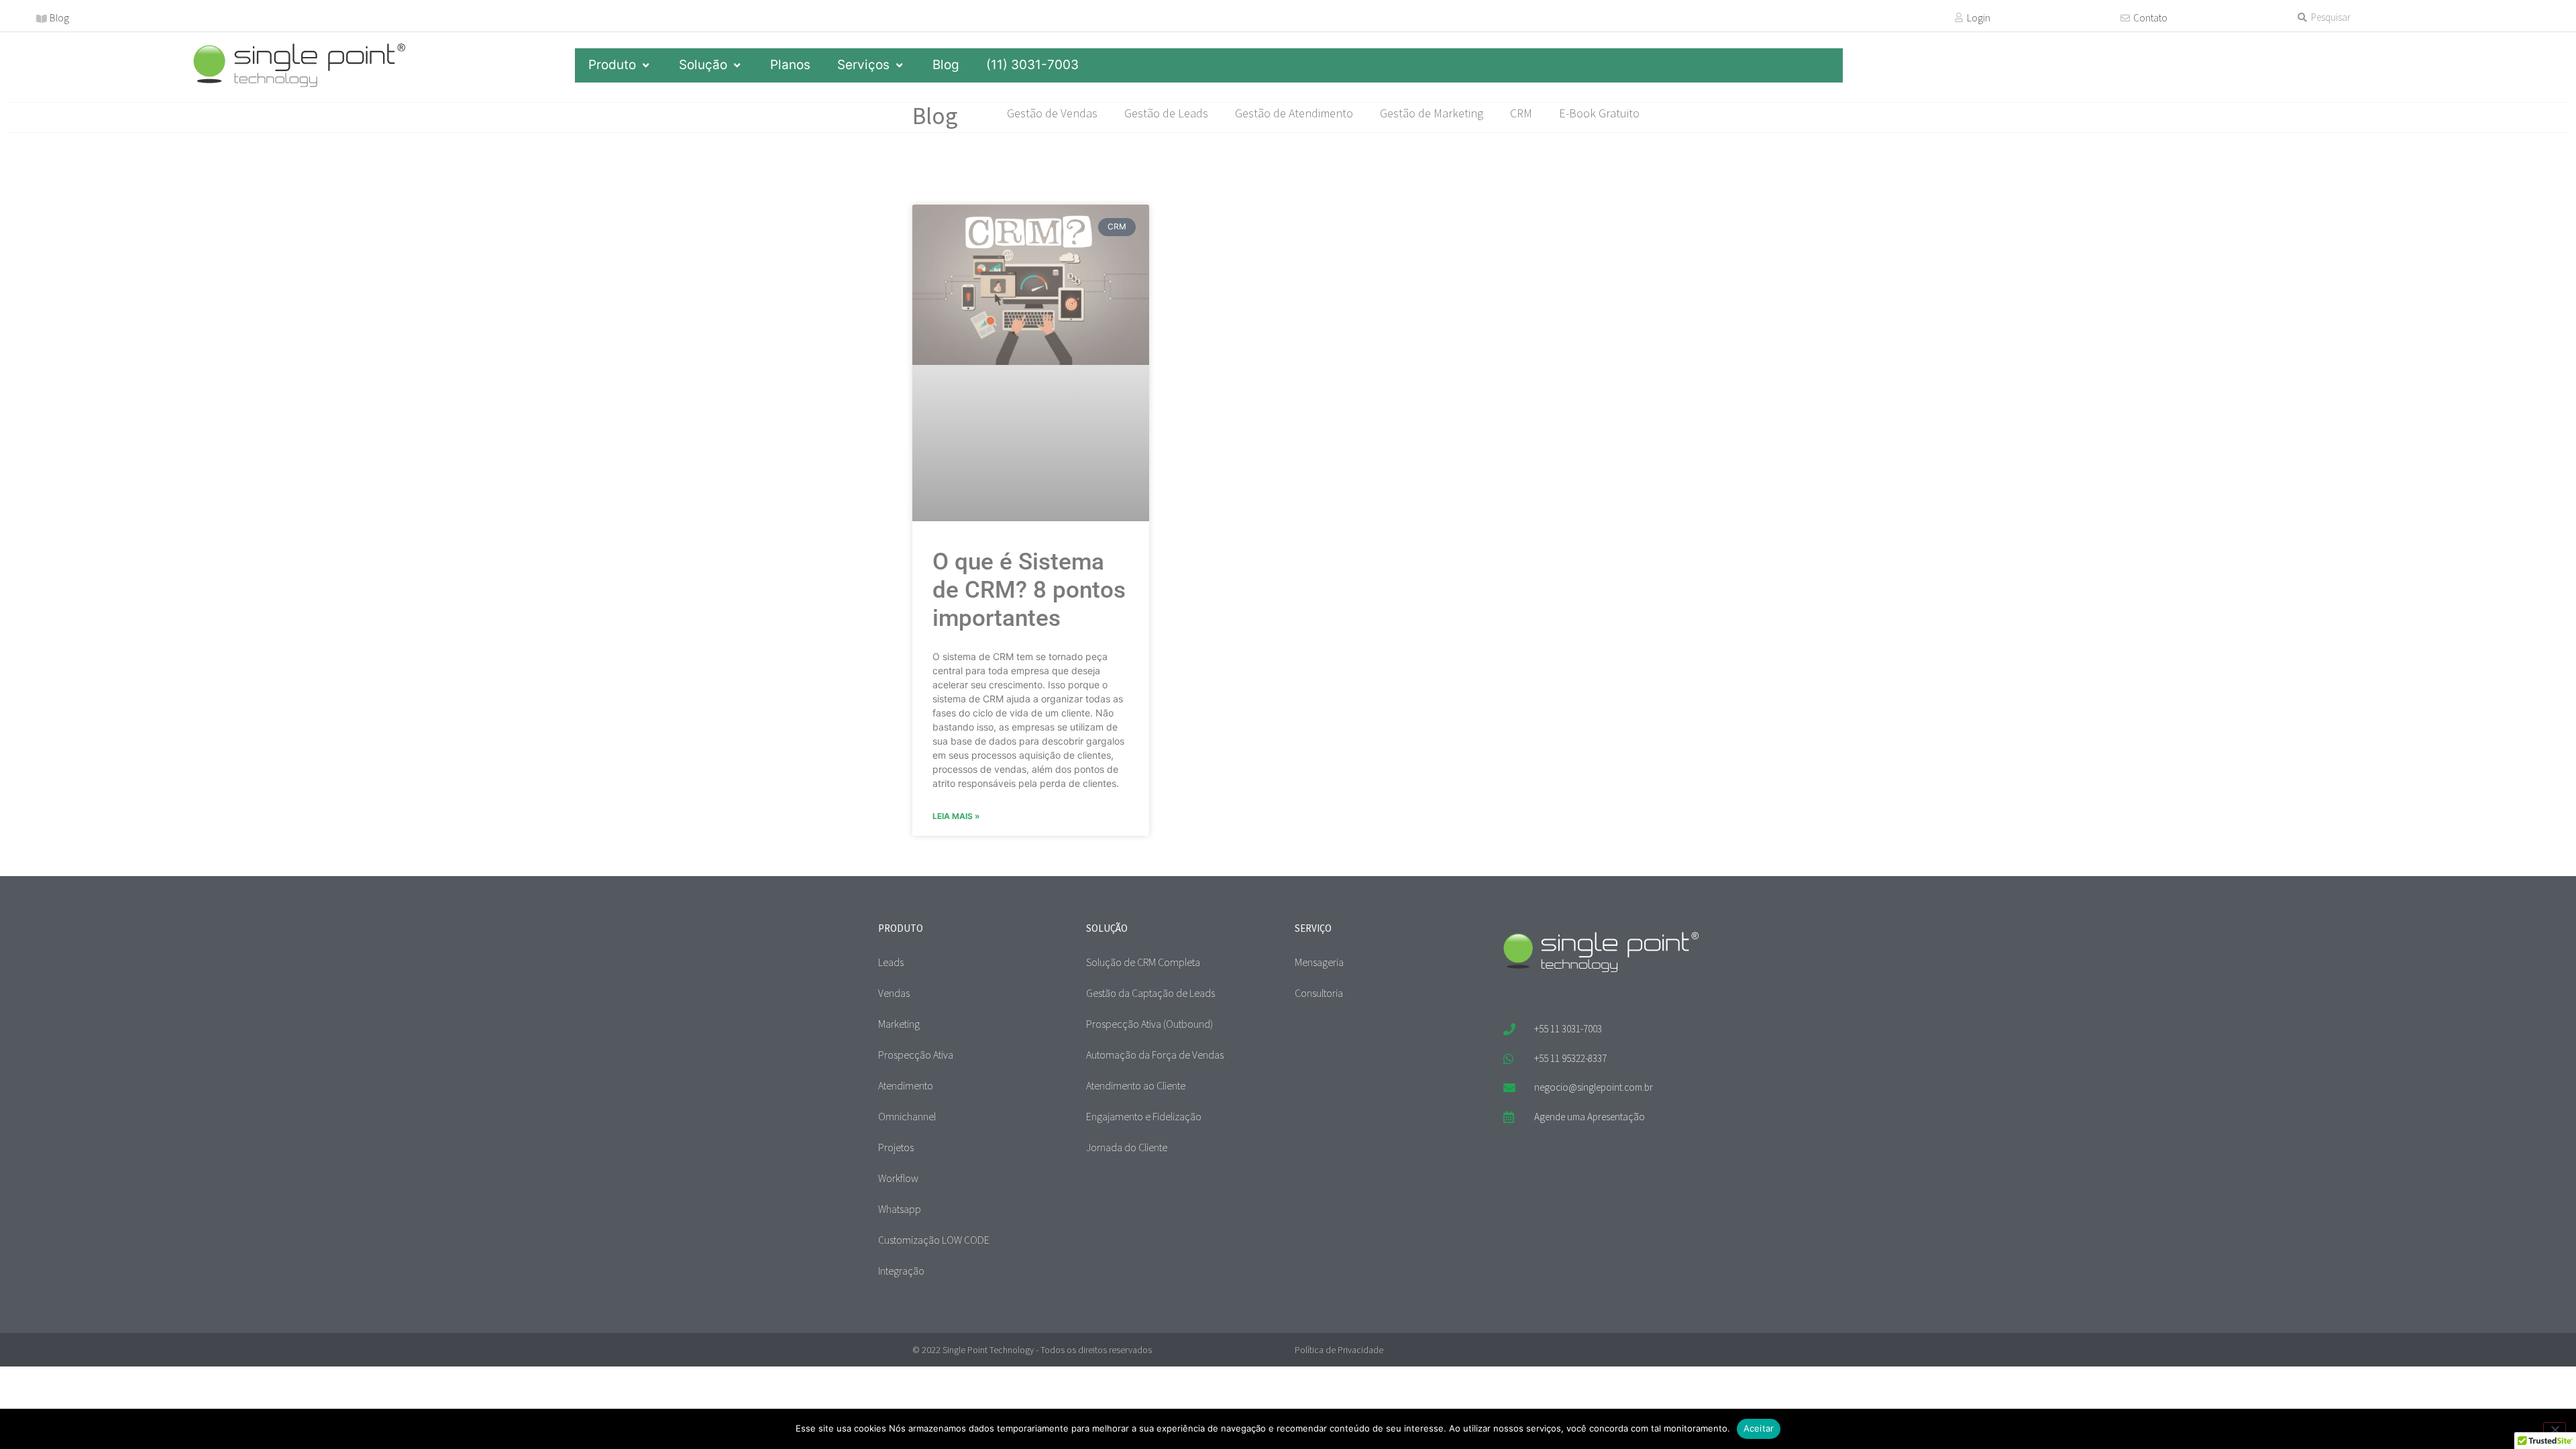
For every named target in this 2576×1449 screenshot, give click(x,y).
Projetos (896, 1147)
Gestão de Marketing (1432, 113)
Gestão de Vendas (1052, 113)
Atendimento (906, 1085)
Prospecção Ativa (916, 1055)
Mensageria (1319, 962)
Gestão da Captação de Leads (1150, 993)
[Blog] (42, 19)
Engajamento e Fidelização (1144, 1116)
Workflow (898, 1178)
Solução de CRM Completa (1143, 962)
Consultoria (1319, 993)
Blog (59, 18)
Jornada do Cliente (1127, 1147)
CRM (1521, 113)
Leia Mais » (956, 816)
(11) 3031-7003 (1032, 65)
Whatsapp (900, 1209)
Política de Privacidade (1339, 1350)
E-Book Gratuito (1599, 113)
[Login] (1959, 17)
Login (1979, 18)
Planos (790, 65)
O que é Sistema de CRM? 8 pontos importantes (1029, 590)
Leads (891, 962)
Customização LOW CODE (934, 1240)
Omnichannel (907, 1116)
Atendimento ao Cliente (1136, 1085)
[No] (2555, 1428)
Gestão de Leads (1166, 113)
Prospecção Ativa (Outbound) (1149, 1024)
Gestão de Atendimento (1294, 113)
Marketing (899, 1024)
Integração (901, 1271)
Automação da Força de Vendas (1155, 1055)
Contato (2150, 18)
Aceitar (1759, 1428)
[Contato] (2125, 18)
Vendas (894, 993)
